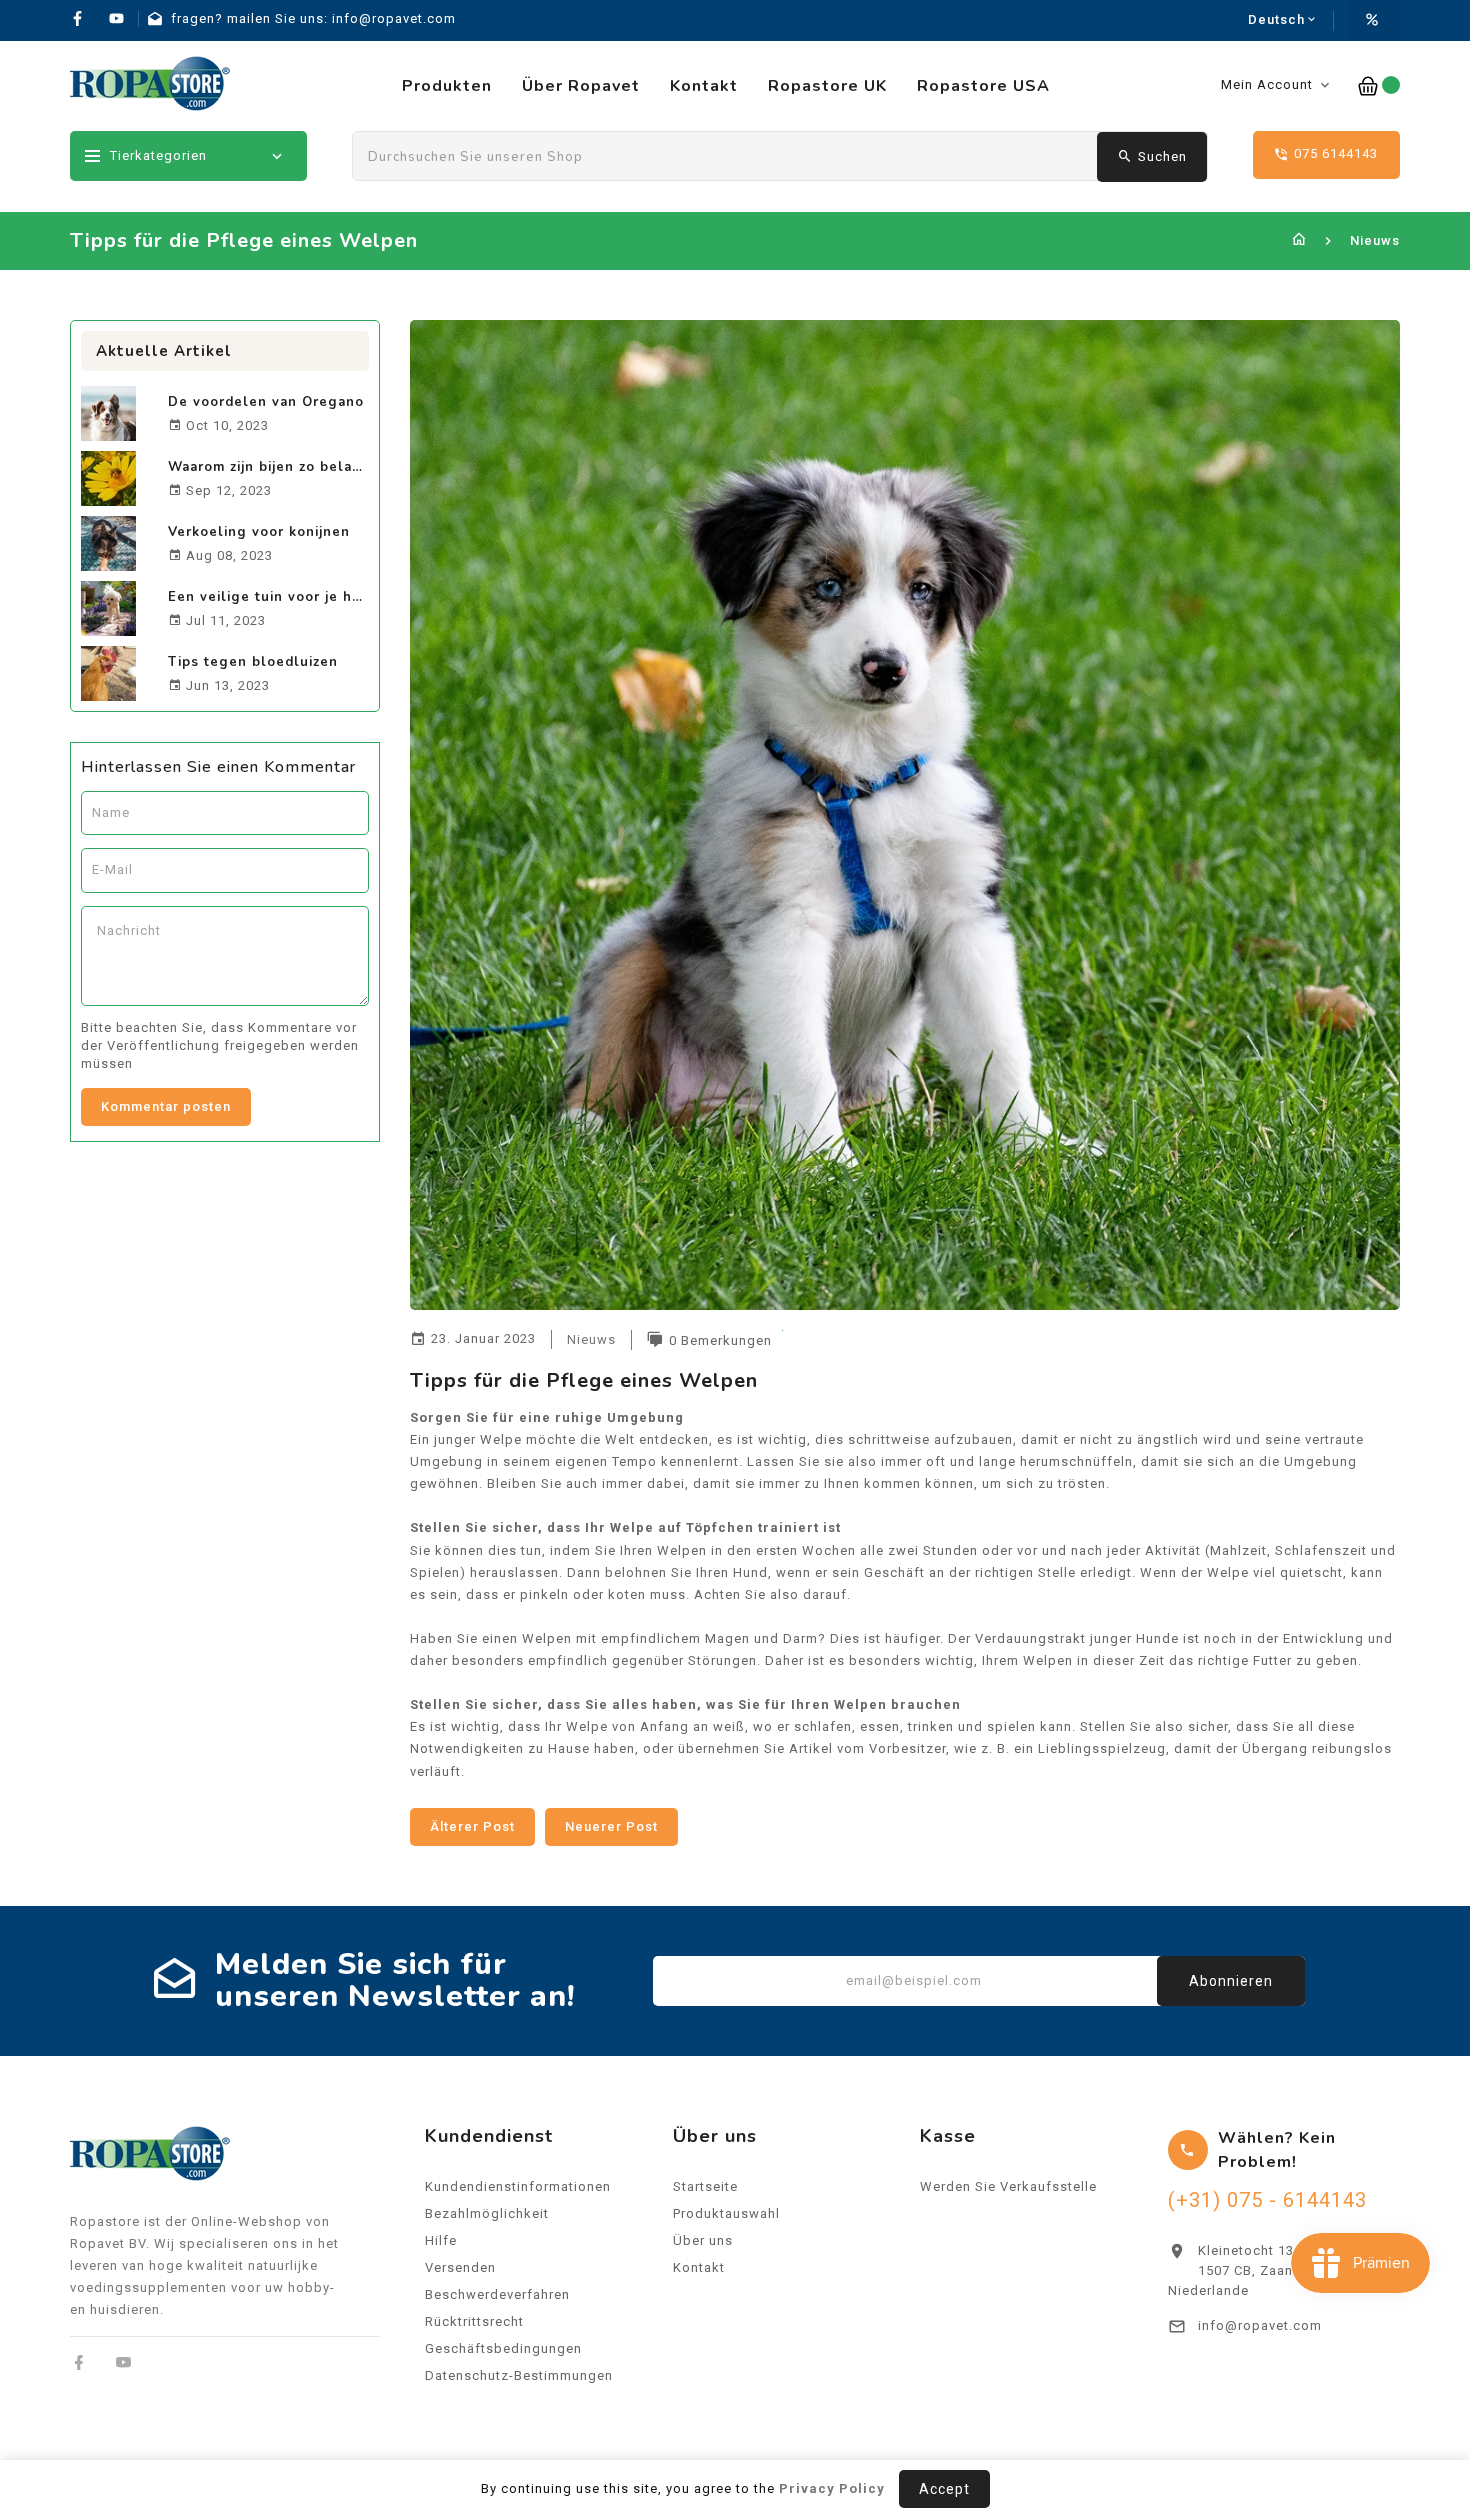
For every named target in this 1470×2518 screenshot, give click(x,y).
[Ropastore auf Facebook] (79, 2362)
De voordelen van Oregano (266, 402)
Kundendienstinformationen (518, 2186)
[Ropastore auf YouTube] (123, 2362)
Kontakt (699, 2267)
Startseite (705, 2186)
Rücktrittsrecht (474, 2321)
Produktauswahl (726, 2213)
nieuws (591, 1339)
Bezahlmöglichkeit (487, 2213)
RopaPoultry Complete (1274, 2398)
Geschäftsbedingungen (503, 2348)
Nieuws (1375, 240)
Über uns (703, 2240)
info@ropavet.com (1260, 2325)
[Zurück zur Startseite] (1299, 240)
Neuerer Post (611, 1826)
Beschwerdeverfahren (497, 2294)
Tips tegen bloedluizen (253, 662)
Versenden (460, 2267)
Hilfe (441, 2240)
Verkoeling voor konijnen (259, 532)
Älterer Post (472, 1826)
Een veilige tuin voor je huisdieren (293, 597)
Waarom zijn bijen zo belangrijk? (284, 467)
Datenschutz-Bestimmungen (519, 2375)
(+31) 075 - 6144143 (1267, 2200)
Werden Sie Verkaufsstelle (1008, 2186)
